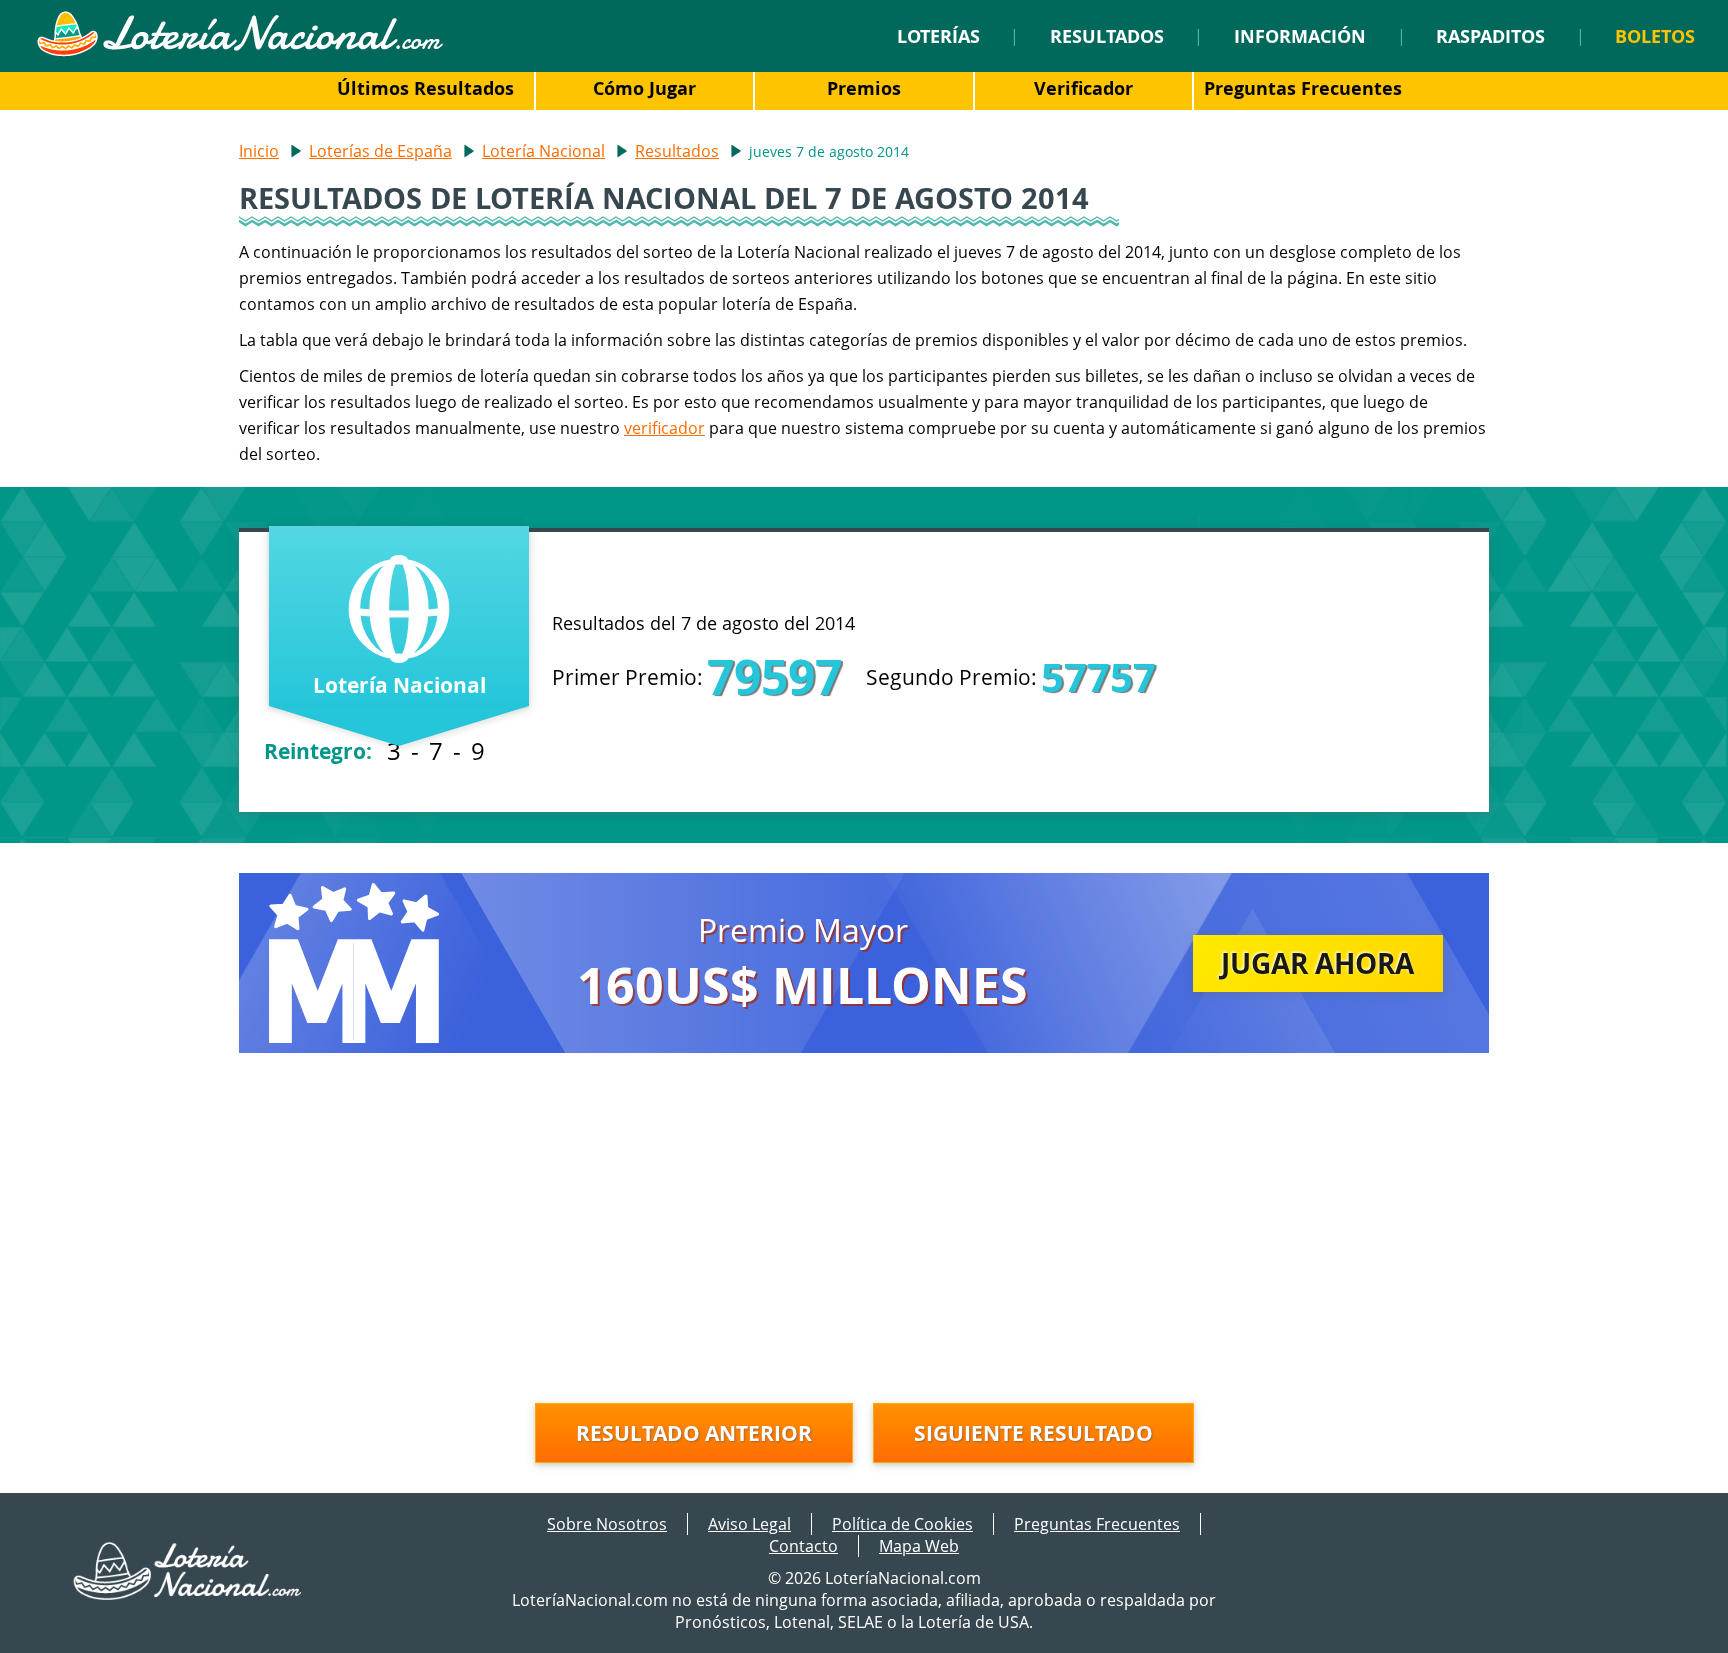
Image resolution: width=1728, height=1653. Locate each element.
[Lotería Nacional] (188, 1594)
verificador (664, 428)
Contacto (803, 1546)
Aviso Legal (749, 1524)
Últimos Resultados (425, 88)
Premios (864, 88)
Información (1300, 36)
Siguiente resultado (1033, 1433)
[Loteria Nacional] (239, 51)
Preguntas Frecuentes (1303, 88)
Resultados (1107, 36)
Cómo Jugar (644, 88)
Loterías (938, 36)
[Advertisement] (864, 1233)
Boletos (1655, 36)
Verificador (1083, 88)
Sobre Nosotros (607, 1524)
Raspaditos (1490, 36)
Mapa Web (919, 1546)
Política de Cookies (902, 1524)
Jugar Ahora (1317, 963)
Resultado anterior (694, 1433)
